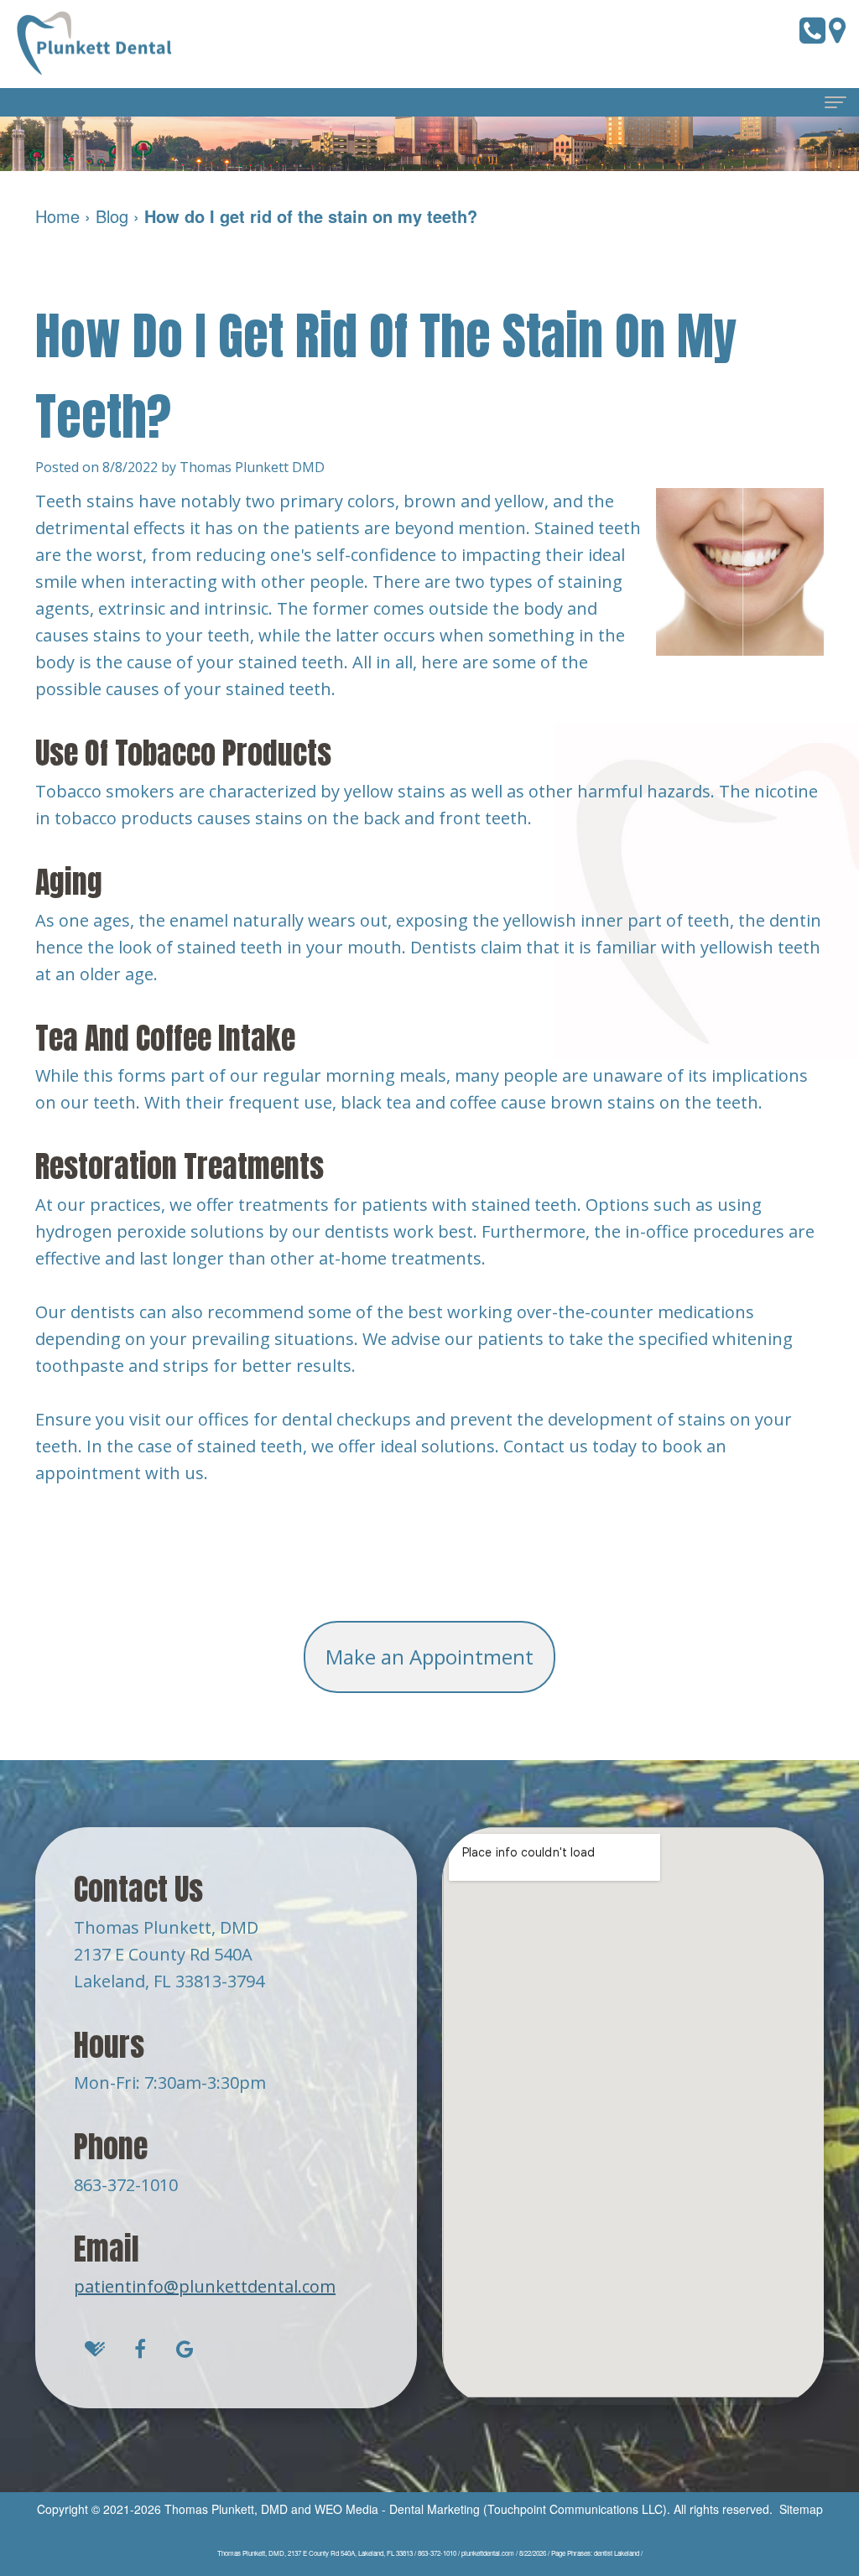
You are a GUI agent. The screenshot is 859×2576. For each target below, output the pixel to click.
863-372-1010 (126, 2185)
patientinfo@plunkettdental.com (205, 2286)
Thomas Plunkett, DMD (226, 2509)
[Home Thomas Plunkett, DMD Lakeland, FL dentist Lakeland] (96, 44)
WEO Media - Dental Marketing (397, 2509)
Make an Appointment (429, 1657)
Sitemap (801, 2509)
